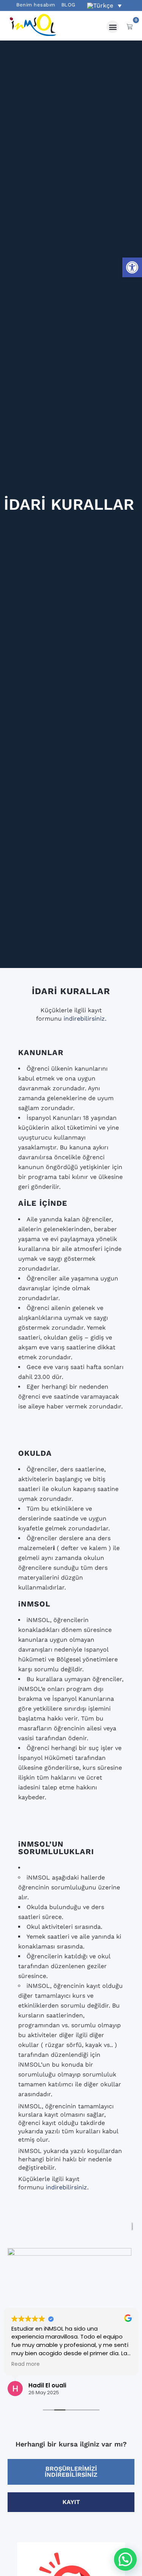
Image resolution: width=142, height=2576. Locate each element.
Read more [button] (26, 2364)
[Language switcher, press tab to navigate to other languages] (104, 5)
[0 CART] (130, 27)
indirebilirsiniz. (85, 1019)
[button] (132, 267)
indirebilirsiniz (66, 2187)
